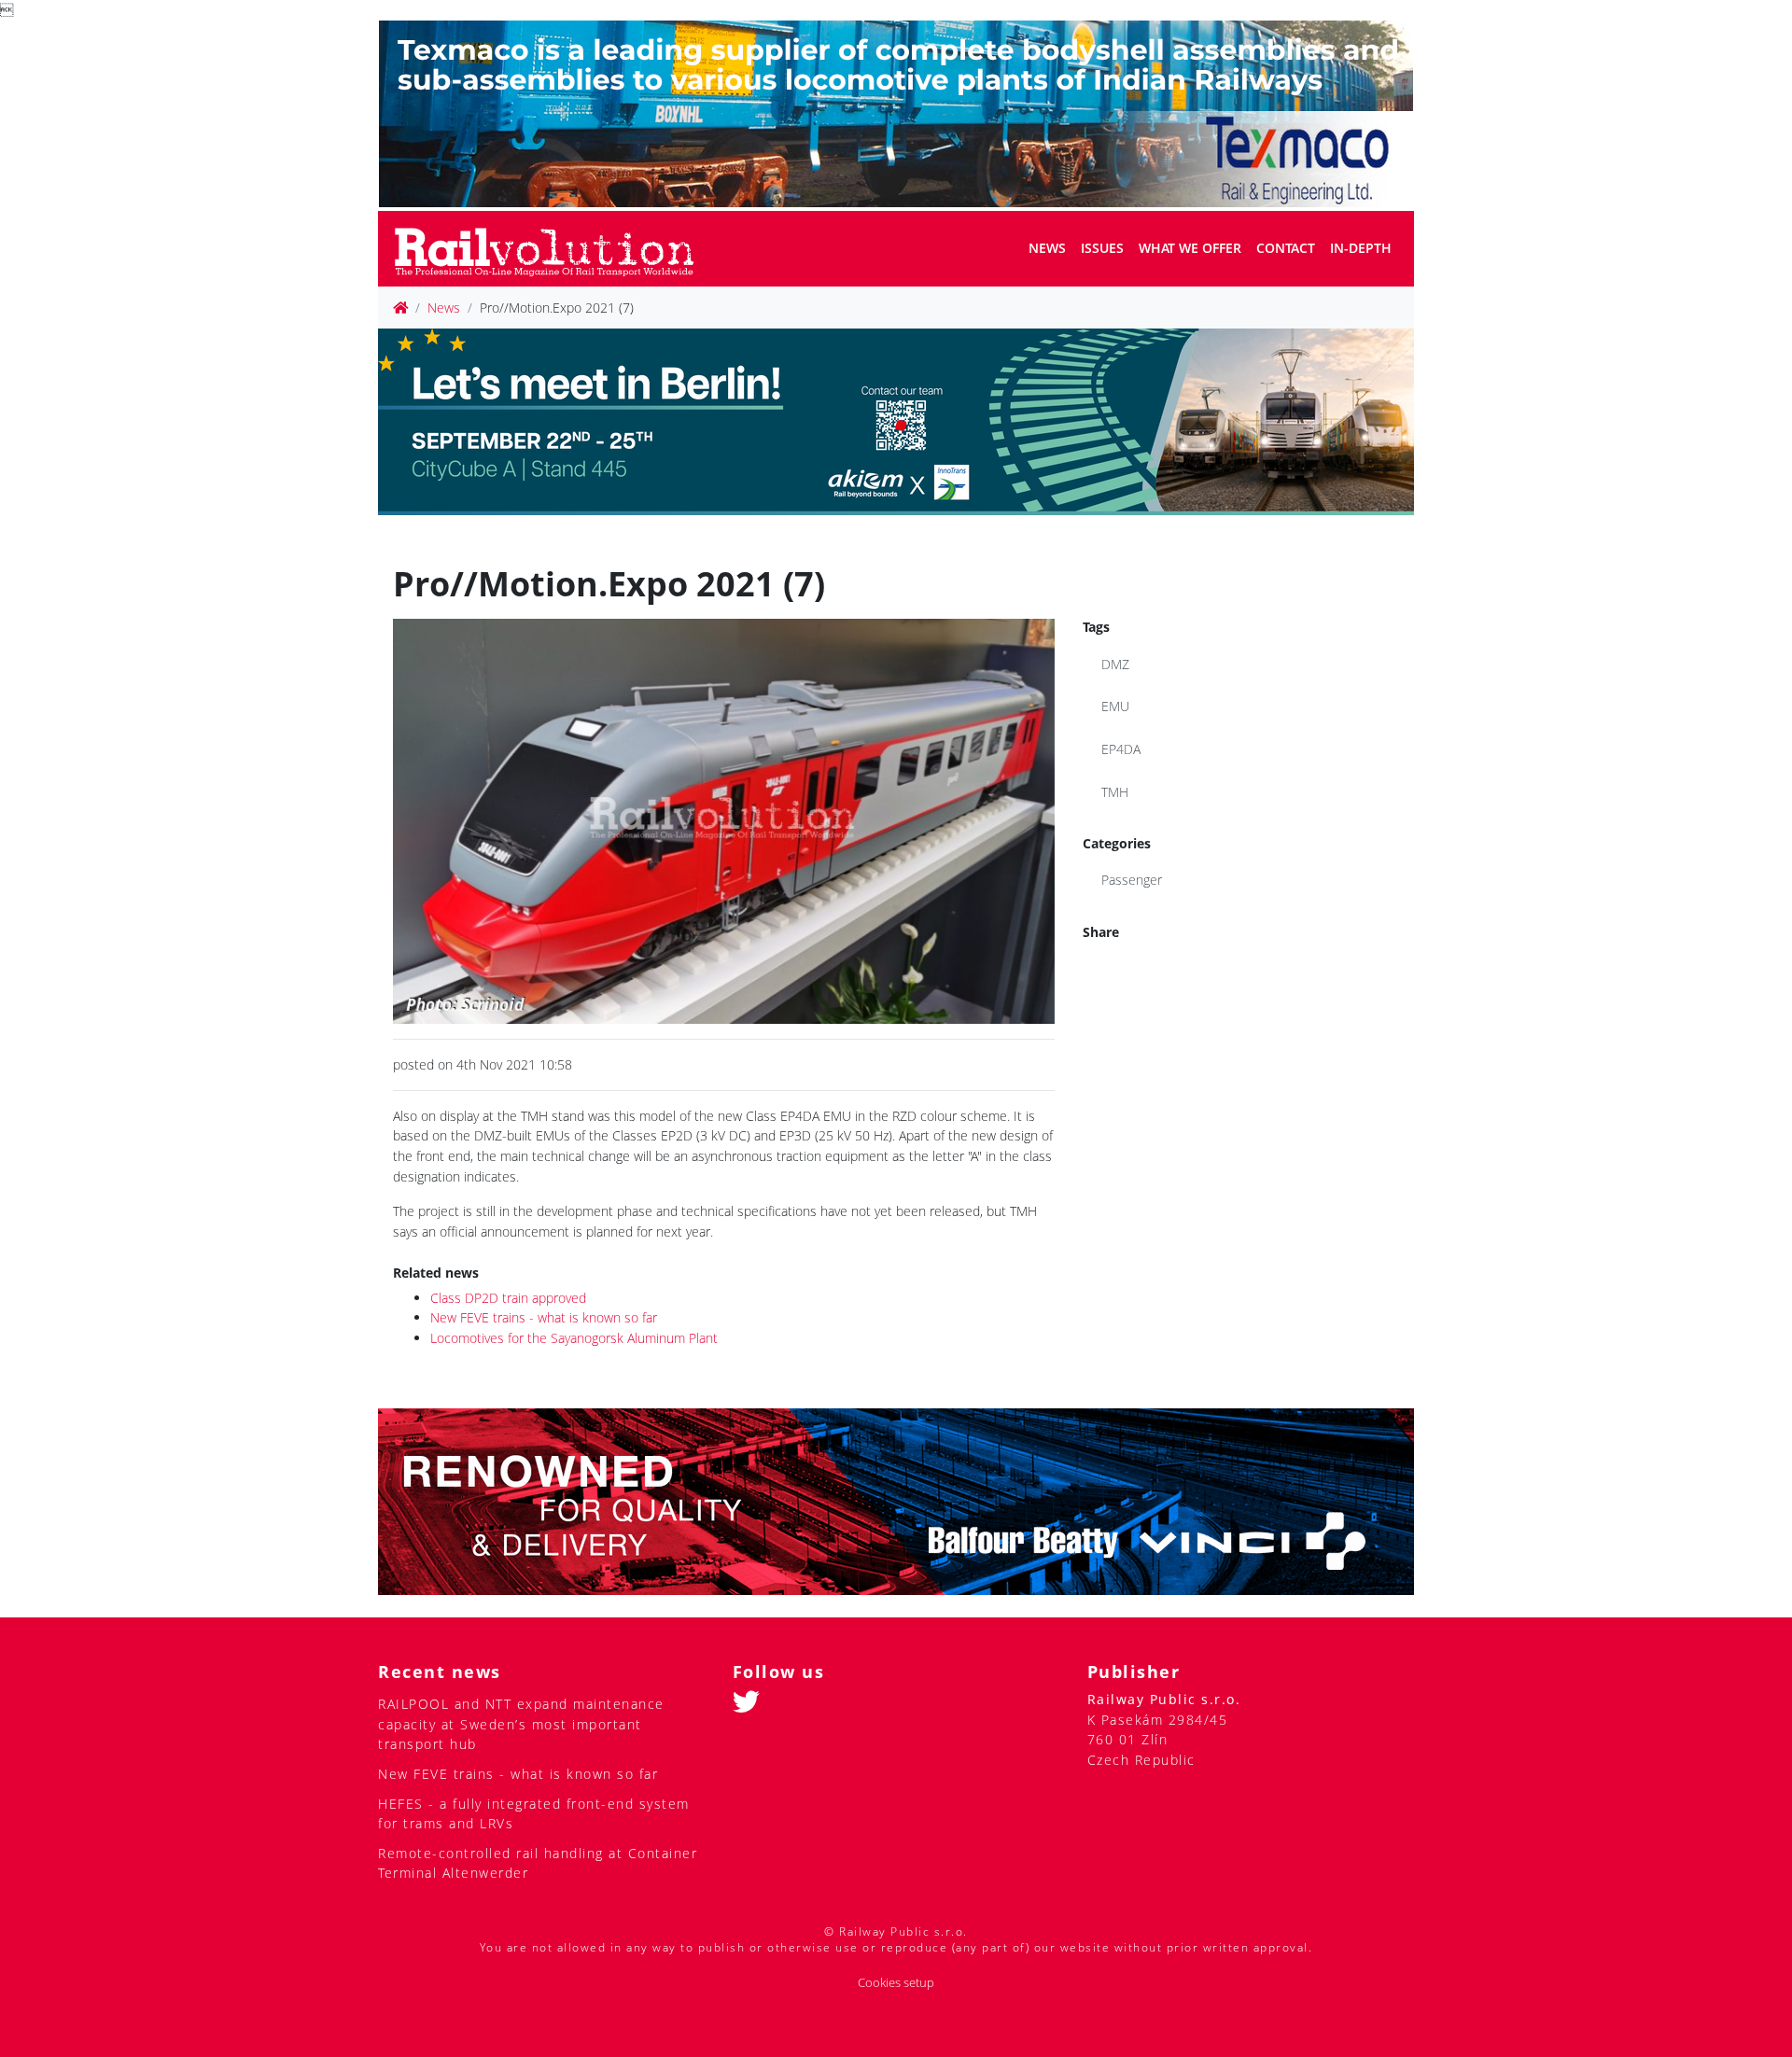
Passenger (1132, 880)
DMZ (1115, 664)
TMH (1115, 792)
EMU (1115, 706)
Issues (1102, 248)
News (1047, 248)
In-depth (1361, 248)
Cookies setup (896, 1983)
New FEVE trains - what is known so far (544, 1317)
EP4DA (1121, 749)
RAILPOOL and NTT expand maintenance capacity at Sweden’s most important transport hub (521, 1724)
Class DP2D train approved (508, 1298)
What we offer (1190, 248)
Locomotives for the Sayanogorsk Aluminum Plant (574, 1338)
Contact (1286, 248)
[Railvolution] (554, 249)
